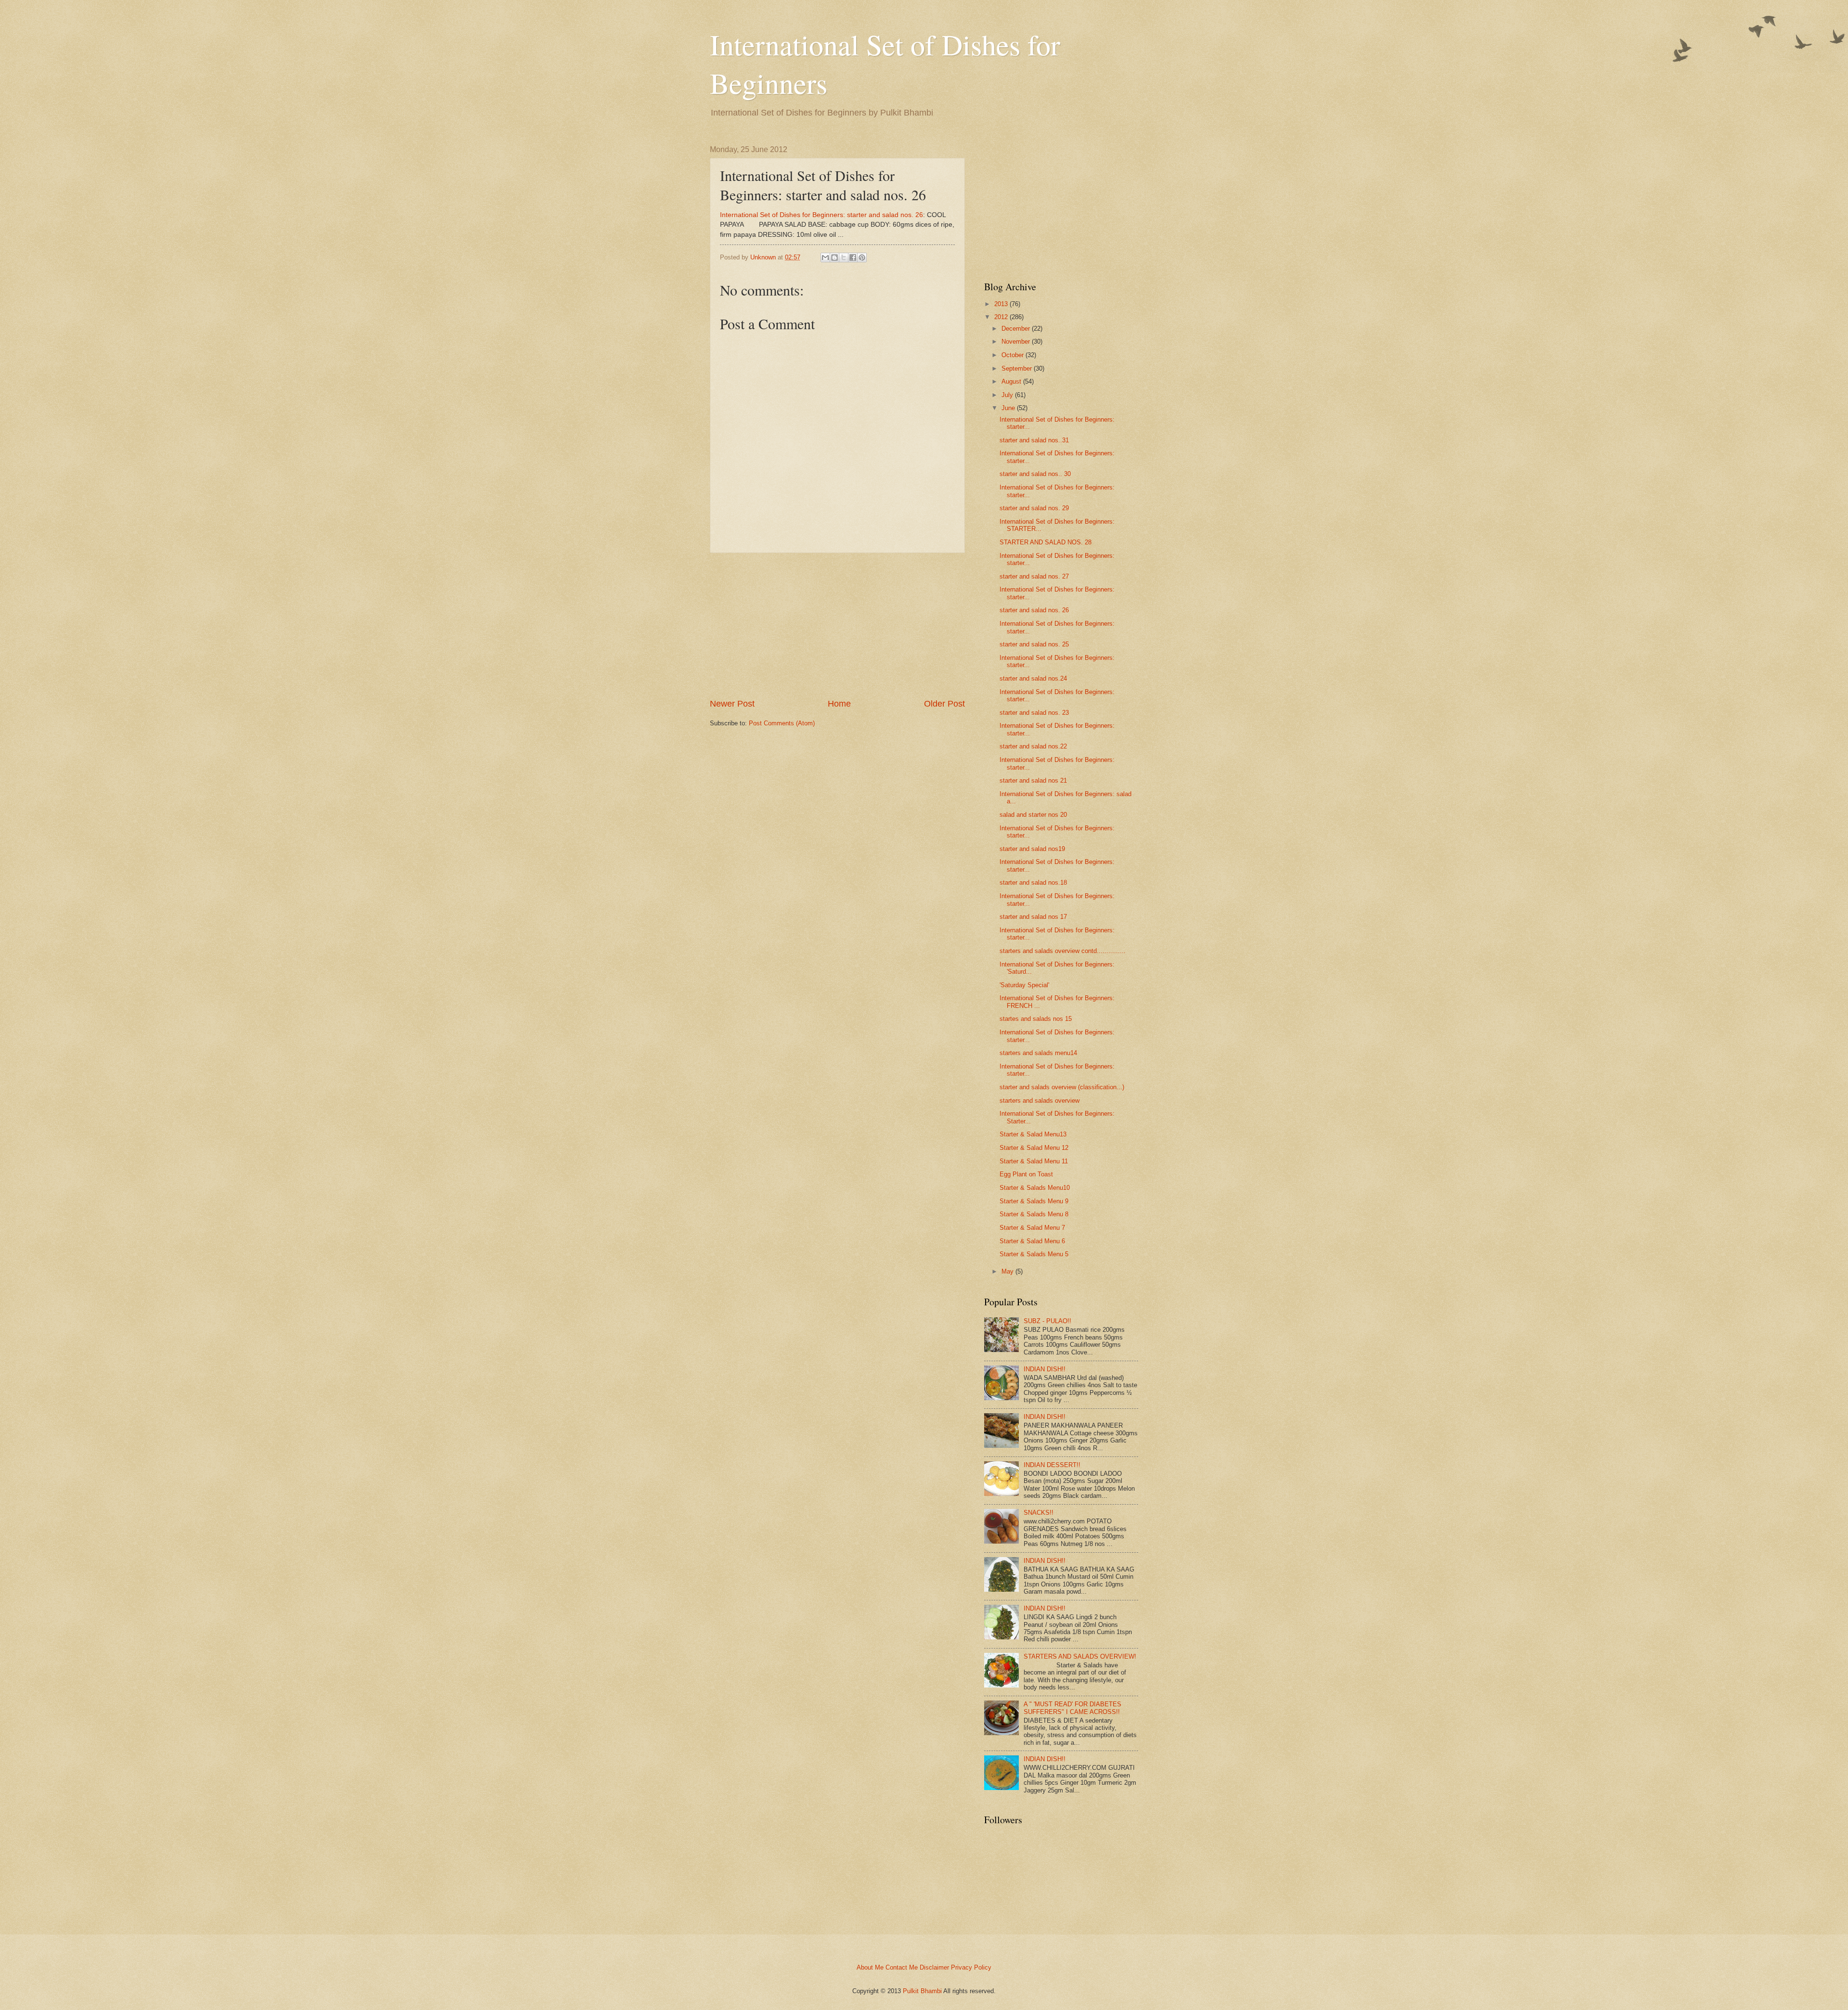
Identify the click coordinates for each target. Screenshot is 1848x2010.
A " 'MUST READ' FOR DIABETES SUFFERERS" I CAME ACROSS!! (1072, 1708)
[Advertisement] (837, 626)
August (1011, 381)
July (1007, 395)
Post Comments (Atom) (782, 723)
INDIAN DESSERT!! (1052, 1465)
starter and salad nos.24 (1033, 678)
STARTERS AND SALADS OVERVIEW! (1080, 1656)
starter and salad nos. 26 (1034, 610)
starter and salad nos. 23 (1034, 713)
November (1016, 341)
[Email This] (825, 258)
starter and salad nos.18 (1033, 883)
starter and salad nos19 (1032, 849)
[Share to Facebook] (853, 258)
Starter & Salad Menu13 (1033, 1134)
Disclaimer (934, 1967)
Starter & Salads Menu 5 (1034, 1254)
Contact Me (902, 1967)
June (1008, 408)
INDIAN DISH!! (1045, 1369)
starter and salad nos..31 (1034, 440)
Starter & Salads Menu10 (1035, 1188)
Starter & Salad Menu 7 (1032, 1228)
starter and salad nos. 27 (1034, 576)
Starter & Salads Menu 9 (1034, 1201)
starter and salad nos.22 (1033, 746)
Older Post (944, 704)
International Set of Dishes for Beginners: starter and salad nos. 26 (821, 215)
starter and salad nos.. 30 (1035, 474)
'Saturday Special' (1024, 985)
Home (839, 704)
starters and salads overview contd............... (1063, 951)
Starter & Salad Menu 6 (1032, 1241)
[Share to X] (844, 258)
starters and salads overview (1039, 1101)
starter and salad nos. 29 (1034, 508)
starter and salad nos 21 (1033, 780)
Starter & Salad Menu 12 (1034, 1148)
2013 (1001, 304)
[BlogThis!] (834, 258)
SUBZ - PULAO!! (1047, 1321)
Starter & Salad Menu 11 (1034, 1161)
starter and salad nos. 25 (1034, 644)
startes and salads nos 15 (1036, 1019)
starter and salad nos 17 (1033, 917)
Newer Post (732, 704)
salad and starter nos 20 (1033, 815)
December (1016, 329)
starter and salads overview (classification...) (1062, 1087)
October (1013, 355)
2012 (1001, 317)
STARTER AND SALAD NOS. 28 (1046, 542)
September (1017, 368)
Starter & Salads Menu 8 (1034, 1214)
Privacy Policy (971, 1967)
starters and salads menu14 (1038, 1053)
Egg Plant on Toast (1026, 1174)
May (1007, 1271)
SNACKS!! (1039, 1513)
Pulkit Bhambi (922, 1991)
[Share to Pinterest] (862, 258)
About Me (870, 1967)
